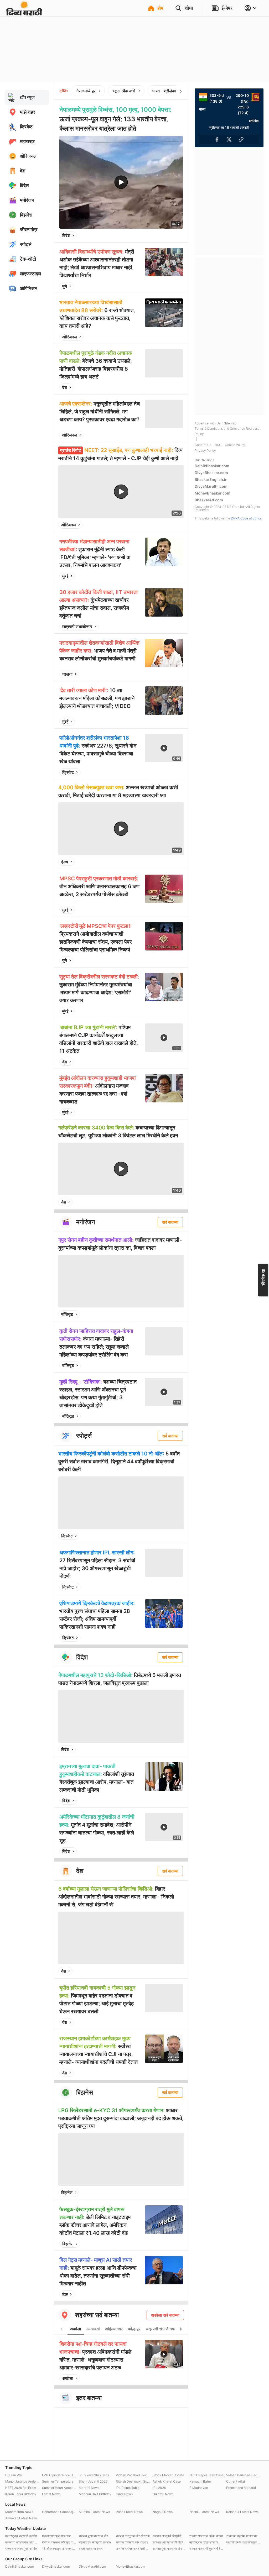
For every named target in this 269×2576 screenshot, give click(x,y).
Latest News (51, 2494)
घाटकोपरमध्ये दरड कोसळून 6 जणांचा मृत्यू (243, 2542)
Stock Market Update (168, 2475)
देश (65, 387)
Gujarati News (163, 2494)
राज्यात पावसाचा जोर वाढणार (132, 2542)
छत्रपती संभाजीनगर (77, 627)
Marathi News (89, 2488)
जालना (67, 674)
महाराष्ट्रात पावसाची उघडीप (21, 2536)
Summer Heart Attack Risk (59, 2488)
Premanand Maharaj (241, 2488)
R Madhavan (199, 2488)
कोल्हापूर (134, 2329)
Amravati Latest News (21, 2518)
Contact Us (203, 445)
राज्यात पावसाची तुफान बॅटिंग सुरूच (206, 2549)
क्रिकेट (68, 772)
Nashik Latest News (204, 2512)
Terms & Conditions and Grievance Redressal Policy (227, 431)
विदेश (66, 235)
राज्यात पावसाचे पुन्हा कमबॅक (21, 2549)
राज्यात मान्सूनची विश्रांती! (167, 2536)
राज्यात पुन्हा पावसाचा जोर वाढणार (96, 2536)
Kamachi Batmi (200, 2481)
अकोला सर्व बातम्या (165, 2315)
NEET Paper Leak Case (206, 2475)
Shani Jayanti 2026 (93, 2481)
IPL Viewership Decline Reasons (96, 2475)
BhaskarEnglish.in (211, 479)
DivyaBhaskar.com (211, 473)
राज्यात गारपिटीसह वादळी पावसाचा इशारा (133, 2549)
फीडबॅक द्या (263, 1278)
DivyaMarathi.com (211, 486)
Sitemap (230, 423)
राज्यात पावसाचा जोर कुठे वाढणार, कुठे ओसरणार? (59, 2542)
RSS (218, 445)
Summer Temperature (58, 2481)
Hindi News (124, 2494)
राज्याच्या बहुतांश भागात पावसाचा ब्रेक (243, 2536)
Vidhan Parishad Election (243, 2475)
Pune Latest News (129, 2512)
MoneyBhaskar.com (213, 493)
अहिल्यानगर (114, 2329)
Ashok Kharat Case (167, 2481)
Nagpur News (163, 2512)
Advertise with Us (208, 423)
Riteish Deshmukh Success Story (133, 2481)
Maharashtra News (19, 2512)
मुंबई (65, 576)
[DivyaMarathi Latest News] (24, 13)
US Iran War (14, 2475)
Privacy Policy (205, 451)
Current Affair (236, 2481)
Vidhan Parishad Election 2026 (133, 2475)
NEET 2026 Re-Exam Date (22, 2488)
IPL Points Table (128, 2488)
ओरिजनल (70, 337)
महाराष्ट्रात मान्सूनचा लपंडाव (95, 2542)
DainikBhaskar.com (212, 466)
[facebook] (153, 235)
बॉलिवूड (67, 1314)
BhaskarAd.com (209, 500)
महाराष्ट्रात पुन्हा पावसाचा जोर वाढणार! (59, 2536)
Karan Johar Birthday (21, 2494)
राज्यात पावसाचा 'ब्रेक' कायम (206, 2536)
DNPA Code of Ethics (246, 518)
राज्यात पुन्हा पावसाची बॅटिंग (168, 2542)
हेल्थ (65, 862)
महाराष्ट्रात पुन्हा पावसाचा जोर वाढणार (206, 2542)
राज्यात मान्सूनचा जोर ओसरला (133, 2536)
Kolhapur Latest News (242, 2512)
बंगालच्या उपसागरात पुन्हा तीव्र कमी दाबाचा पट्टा (22, 2542)
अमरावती (93, 2329)
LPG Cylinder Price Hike (59, 2475)
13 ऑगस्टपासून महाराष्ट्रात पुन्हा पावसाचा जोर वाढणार (59, 2549)
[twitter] (165, 235)
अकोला (76, 2329)
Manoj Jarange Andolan (22, 2481)
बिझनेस (67, 2193)
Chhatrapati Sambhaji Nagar (59, 2512)
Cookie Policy (235, 445)
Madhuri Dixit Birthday (95, 2494)
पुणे (65, 286)
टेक (65, 2294)
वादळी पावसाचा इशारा (91, 2549)
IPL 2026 (159, 2488)
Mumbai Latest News (94, 2512)
